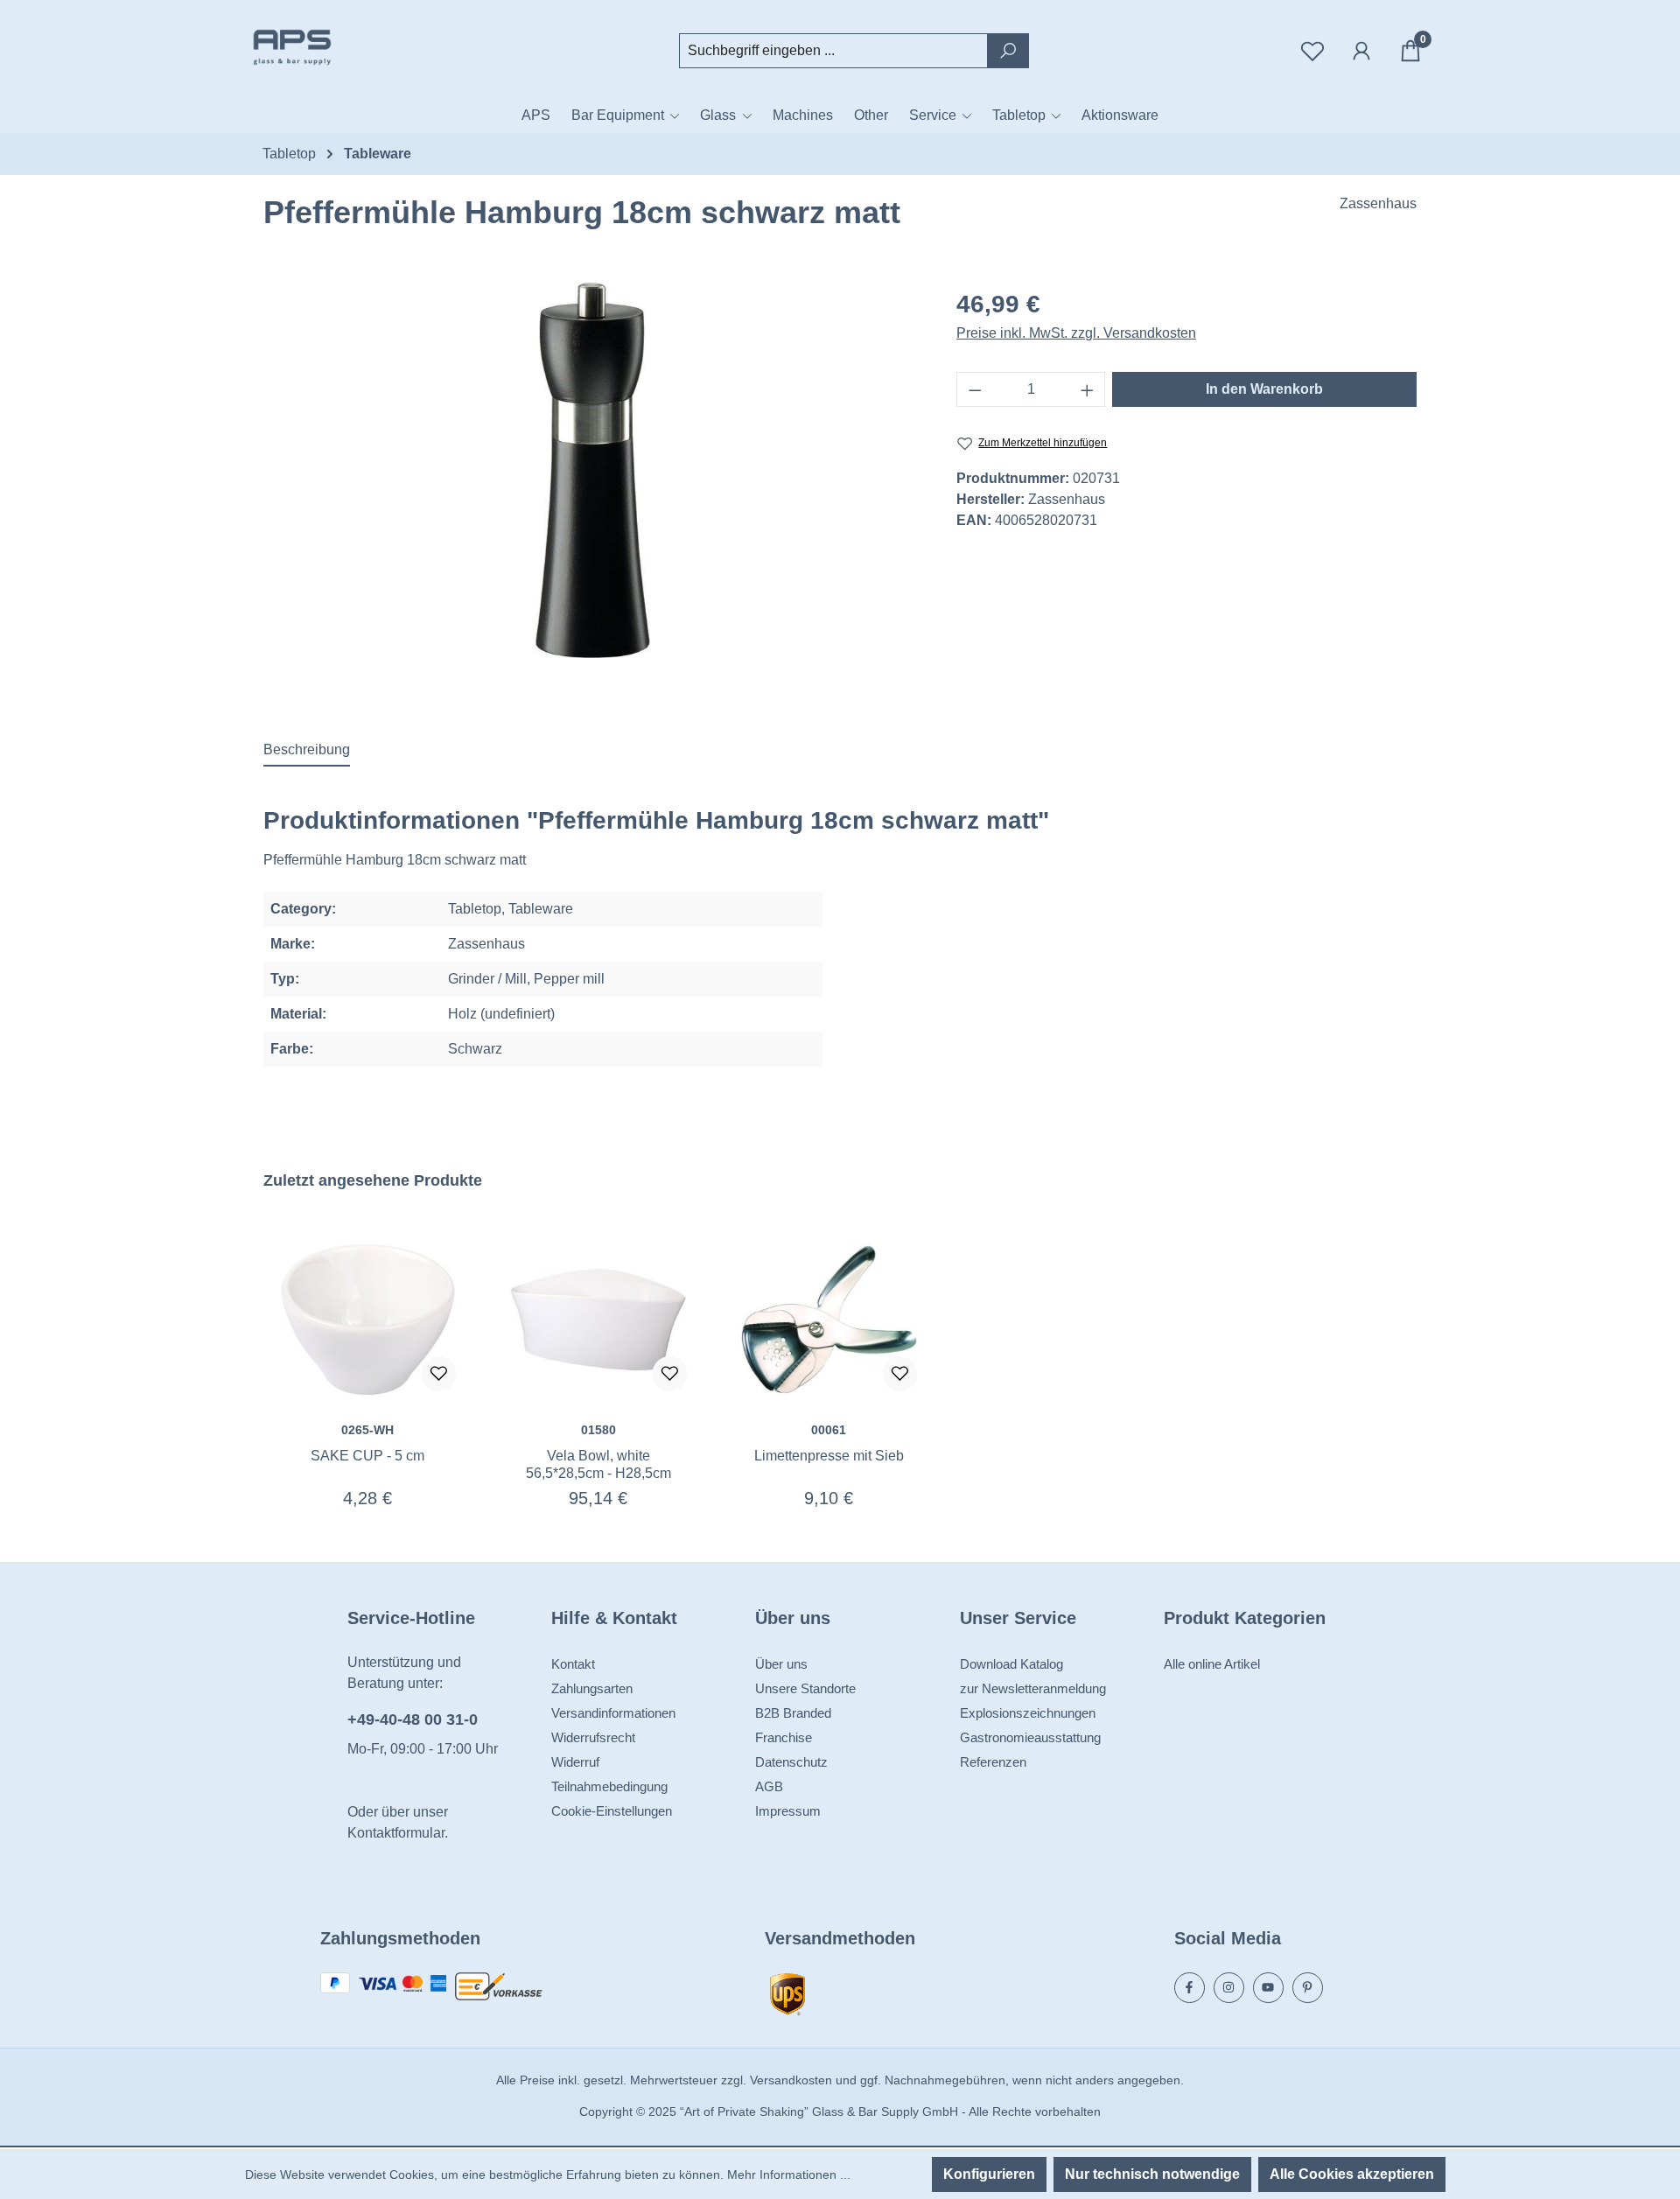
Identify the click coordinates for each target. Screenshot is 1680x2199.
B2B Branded (793, 1713)
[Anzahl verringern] (975, 389)
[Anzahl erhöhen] (1088, 389)
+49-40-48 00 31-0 (413, 1719)
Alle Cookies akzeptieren (1352, 2174)
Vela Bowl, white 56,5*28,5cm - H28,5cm (598, 1464)
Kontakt (573, 1664)
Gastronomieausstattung (1030, 1737)
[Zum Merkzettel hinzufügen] (439, 1374)
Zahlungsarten (592, 1688)
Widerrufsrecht (593, 1737)
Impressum (788, 1811)
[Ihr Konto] (1361, 51)
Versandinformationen (613, 1713)
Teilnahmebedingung (609, 1786)
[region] (592, 470)
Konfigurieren (989, 2174)
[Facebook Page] (1190, 1988)
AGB (769, 1786)
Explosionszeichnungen (1028, 1713)
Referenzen (993, 1762)
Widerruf (575, 1762)
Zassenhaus (1378, 203)
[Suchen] (1008, 51)
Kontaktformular (396, 1833)
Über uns (781, 1664)
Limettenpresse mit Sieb (829, 1456)
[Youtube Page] (1268, 1988)
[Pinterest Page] (1308, 1988)
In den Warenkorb (1264, 389)
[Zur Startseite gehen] (332, 47)
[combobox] (833, 51)
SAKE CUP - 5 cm (367, 1456)
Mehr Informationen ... (789, 2174)
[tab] (307, 751)
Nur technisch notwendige (1152, 2174)
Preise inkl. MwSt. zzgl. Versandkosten (1076, 333)
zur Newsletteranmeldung (1033, 1688)
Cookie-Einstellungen (612, 1811)
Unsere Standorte (805, 1688)
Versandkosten (791, 2080)
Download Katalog (1011, 1664)
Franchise (784, 1737)
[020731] (592, 470)
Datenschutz (791, 1762)
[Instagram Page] (1229, 1988)
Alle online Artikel (1212, 1664)
